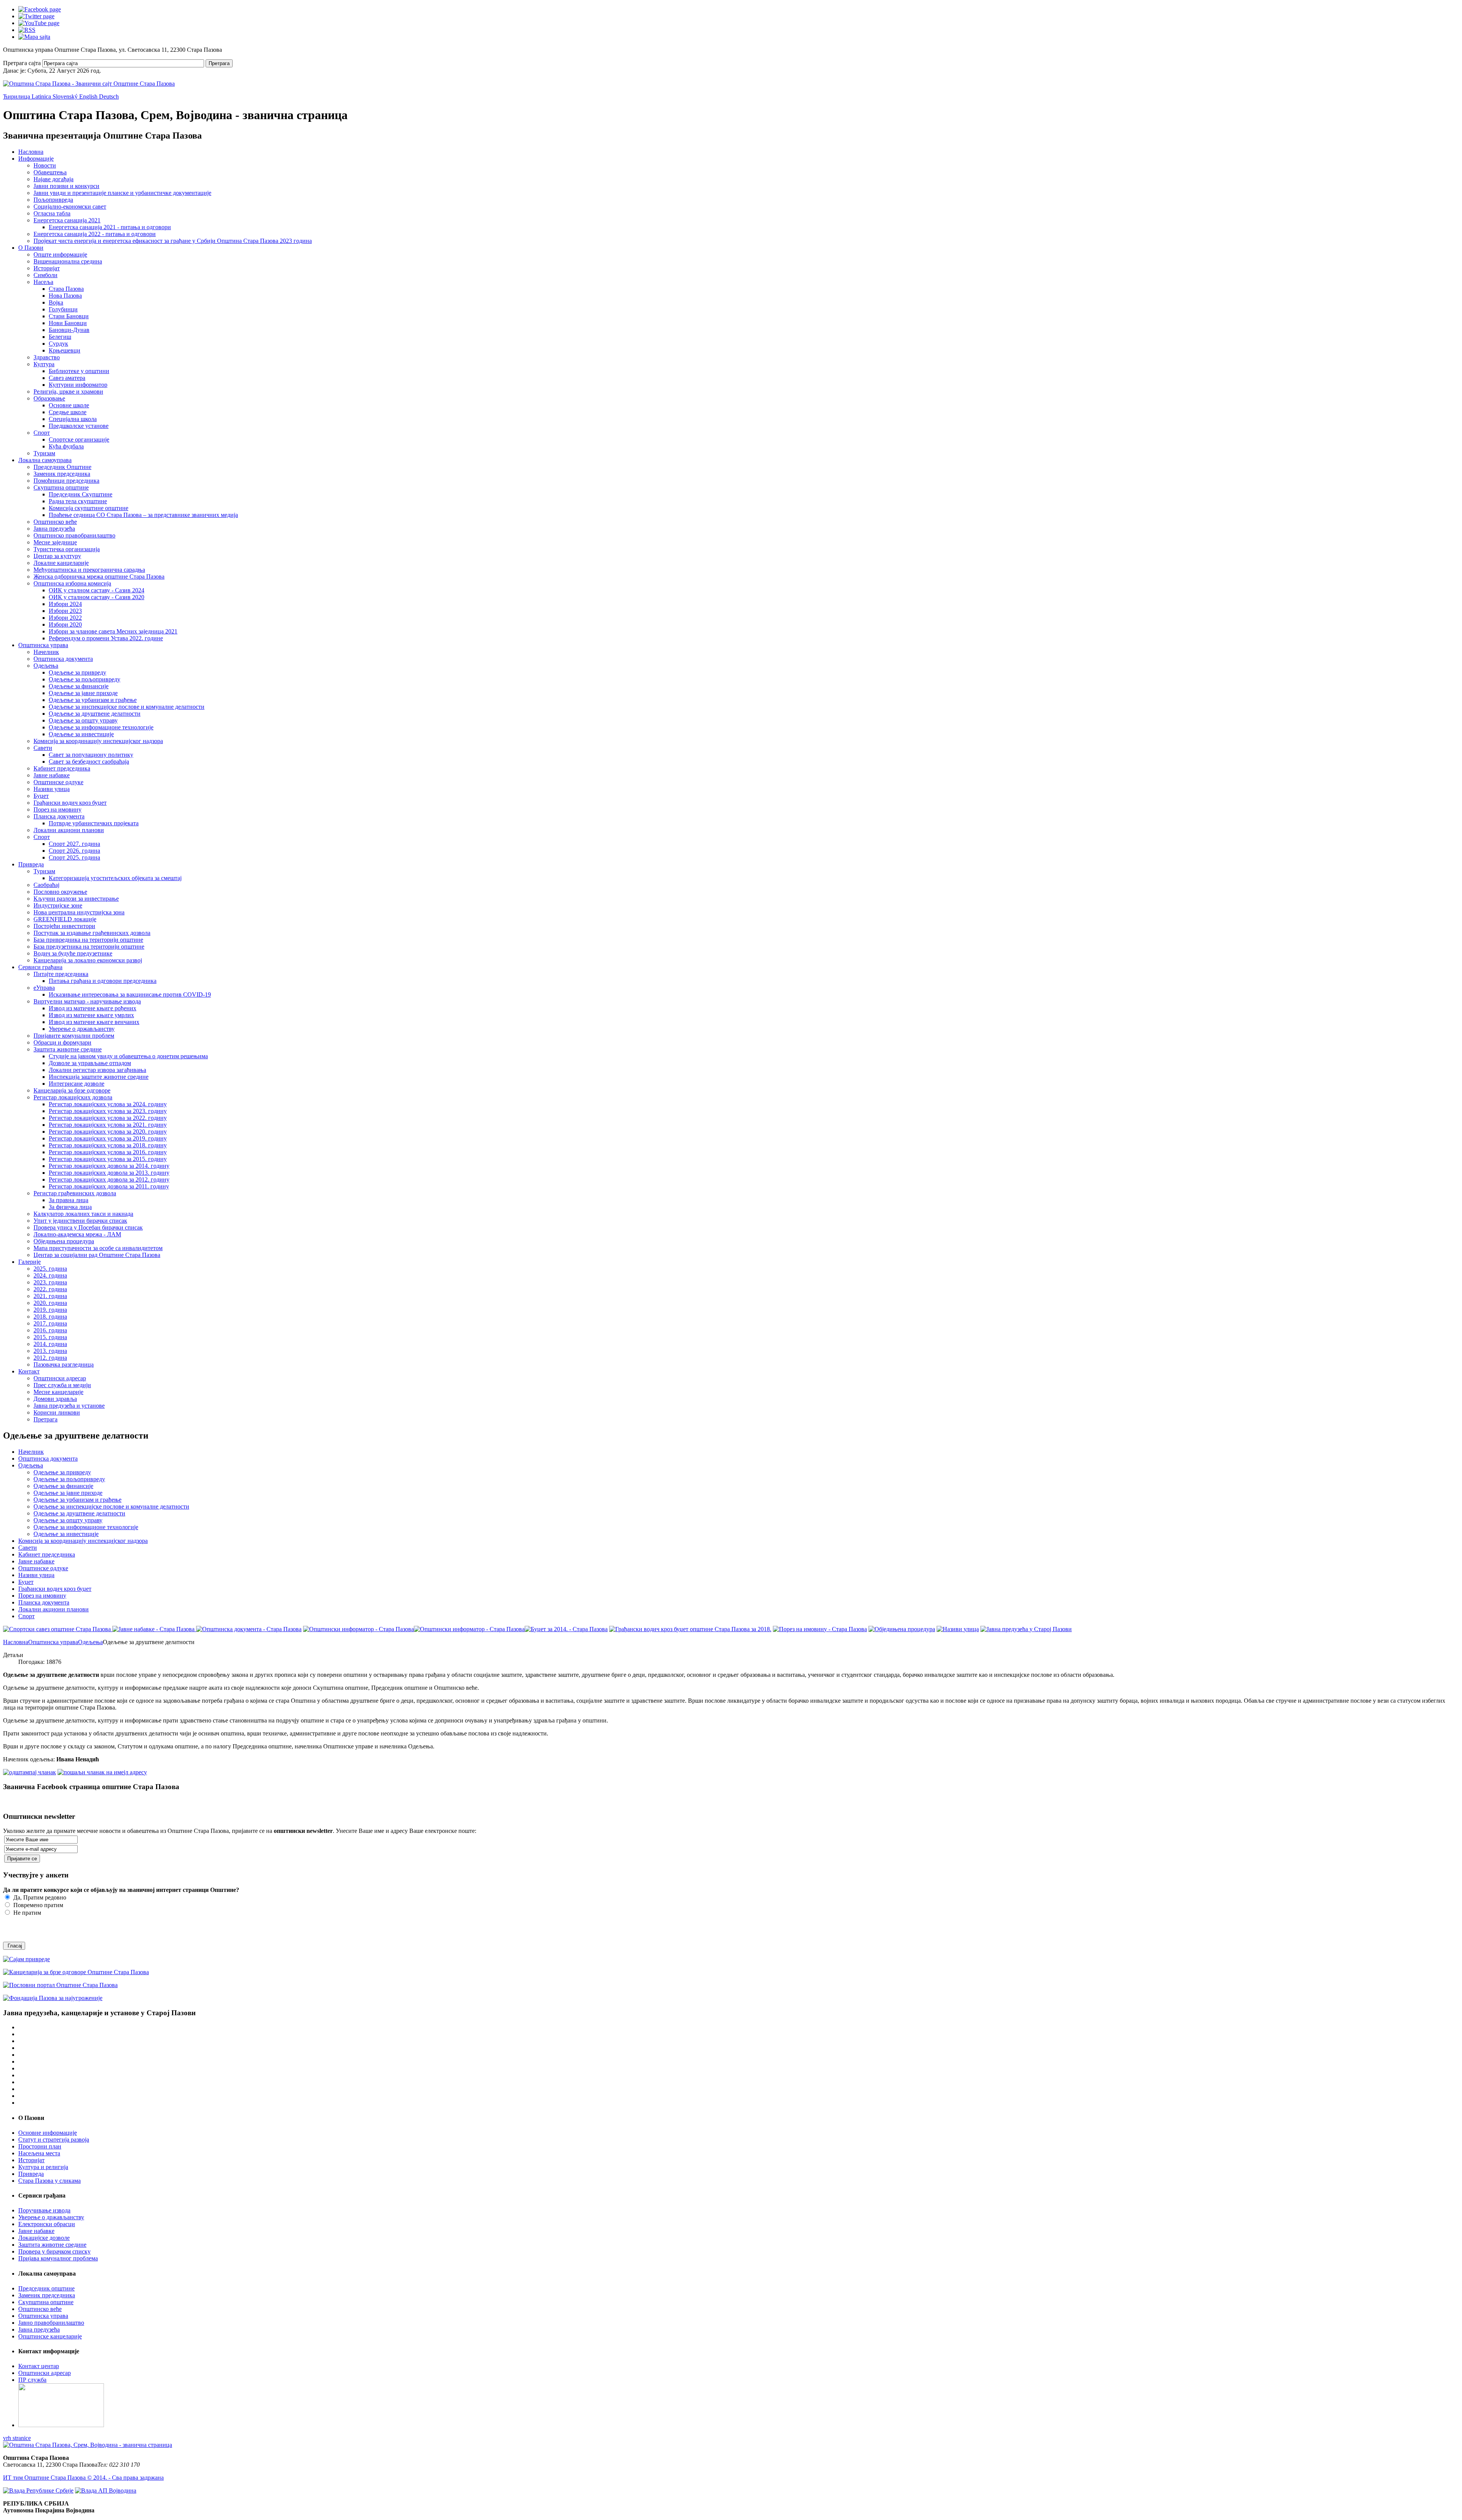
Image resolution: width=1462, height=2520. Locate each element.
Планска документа (59, 816)
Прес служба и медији (62, 1385)
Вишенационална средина (68, 261)
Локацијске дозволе (44, 2238)
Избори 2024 (65, 604)
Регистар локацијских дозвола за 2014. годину (109, 1166)
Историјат (47, 268)
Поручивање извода (44, 2210)
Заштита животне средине (68, 1049)
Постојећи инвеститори (64, 926)
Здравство (47, 357)
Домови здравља (55, 1399)
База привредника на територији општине (88, 940)
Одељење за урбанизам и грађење (93, 700)
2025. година (50, 1269)
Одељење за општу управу (83, 720)
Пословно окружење (60, 892)
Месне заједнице (55, 542)
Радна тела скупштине (78, 501)
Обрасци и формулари (62, 1042)
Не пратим (26, 1913)
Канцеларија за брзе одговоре (72, 1090)
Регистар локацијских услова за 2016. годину (108, 1152)
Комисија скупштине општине (89, 508)
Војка (56, 302)
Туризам (44, 453)
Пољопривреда (53, 200)
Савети (43, 748)
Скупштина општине (61, 487)
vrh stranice (17, 2438)
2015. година (50, 1337)
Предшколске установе (79, 426)
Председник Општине (62, 467)
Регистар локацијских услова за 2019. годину (108, 1138)
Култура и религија (43, 2167)
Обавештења (50, 172)
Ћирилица (17, 96)
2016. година (50, 1330)
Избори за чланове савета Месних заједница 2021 (113, 631)
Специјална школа (73, 419)
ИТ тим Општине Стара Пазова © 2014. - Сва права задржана (83, 2478)
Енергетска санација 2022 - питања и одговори (95, 234)
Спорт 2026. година (74, 851)
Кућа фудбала (66, 446)
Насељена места (39, 2153)
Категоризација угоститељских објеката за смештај (115, 878)
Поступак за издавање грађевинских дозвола (92, 933)
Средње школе (68, 412)
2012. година (50, 1358)
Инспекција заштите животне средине (99, 1077)
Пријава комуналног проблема (58, 2258)
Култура (44, 364)
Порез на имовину (57, 809)
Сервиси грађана (40, 967)
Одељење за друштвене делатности (95, 714)
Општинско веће (55, 522)
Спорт (42, 433)
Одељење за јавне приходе (83, 693)
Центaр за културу (57, 556)
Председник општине (46, 2288)
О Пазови (31, 248)
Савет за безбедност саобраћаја (89, 762)
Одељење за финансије (79, 686)
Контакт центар (39, 2366)
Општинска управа (43, 645)
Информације (36, 159)
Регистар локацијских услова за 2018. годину (108, 1145)
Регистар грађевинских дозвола (75, 1193)
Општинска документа (63, 659)
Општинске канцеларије (50, 2336)
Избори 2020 (65, 624)
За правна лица (69, 1200)
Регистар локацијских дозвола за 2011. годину (109, 1186)
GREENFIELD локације (65, 919)
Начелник (46, 652)
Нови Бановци (68, 323)
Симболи (45, 275)
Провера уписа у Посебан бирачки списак (88, 1227)
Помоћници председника (66, 481)
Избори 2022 (65, 618)
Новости (45, 165)
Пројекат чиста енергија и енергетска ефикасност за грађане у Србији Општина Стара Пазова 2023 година (173, 241)
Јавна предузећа (54, 529)
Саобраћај (46, 885)
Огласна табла (52, 213)
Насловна (31, 152)
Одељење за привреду (77, 672)
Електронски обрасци (47, 2224)
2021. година (50, 1296)
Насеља (43, 282)
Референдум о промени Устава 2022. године (106, 638)
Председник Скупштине (81, 494)
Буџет (41, 796)
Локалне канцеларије (61, 563)
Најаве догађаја (53, 179)
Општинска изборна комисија (72, 583)
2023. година (50, 1282)
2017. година (50, 1323)
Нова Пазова (65, 296)
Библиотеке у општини (79, 371)
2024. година (50, 1275)
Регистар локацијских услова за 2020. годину (108, 1132)
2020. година (50, 1303)
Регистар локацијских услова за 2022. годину (108, 1118)
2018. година (50, 1317)
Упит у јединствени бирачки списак (80, 1221)
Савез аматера (67, 378)
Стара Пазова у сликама (49, 2181)
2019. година (50, 1310)
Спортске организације (79, 439)
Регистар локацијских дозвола (73, 1097)
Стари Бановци (69, 316)
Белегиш (60, 337)
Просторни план (40, 2146)
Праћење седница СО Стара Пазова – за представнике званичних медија (143, 515)
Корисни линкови (57, 1412)
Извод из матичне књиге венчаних (94, 1022)
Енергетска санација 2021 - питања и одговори (110, 227)
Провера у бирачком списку (54, 2251)
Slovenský (66, 96)
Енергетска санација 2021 (67, 220)
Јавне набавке (52, 775)
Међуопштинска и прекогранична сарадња (89, 570)
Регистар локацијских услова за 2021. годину (108, 1125)
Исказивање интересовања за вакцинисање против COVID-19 (130, 994)
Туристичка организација (67, 549)
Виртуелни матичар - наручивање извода (87, 1001)
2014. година (50, 1344)
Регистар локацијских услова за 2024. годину (108, 1104)
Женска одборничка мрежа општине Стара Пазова (99, 577)
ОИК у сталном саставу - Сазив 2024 (97, 590)
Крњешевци (65, 350)
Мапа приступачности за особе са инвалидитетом (98, 1248)
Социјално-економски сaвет (70, 207)
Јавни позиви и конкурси (66, 186)
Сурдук (58, 344)
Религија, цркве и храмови (68, 392)
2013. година (50, 1351)
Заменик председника (62, 474)
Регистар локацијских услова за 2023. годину (108, 1111)
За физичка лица (70, 1207)
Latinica (42, 96)
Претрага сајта (22, 63)
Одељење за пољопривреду (85, 679)
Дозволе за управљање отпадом (90, 1063)
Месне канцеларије (58, 1392)
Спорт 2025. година (74, 857)
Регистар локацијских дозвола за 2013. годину (109, 1173)
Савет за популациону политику (91, 755)
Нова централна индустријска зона (79, 912)
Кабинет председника (62, 768)
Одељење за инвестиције (81, 734)
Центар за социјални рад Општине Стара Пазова (97, 1255)
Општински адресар (60, 1378)
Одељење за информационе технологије (101, 727)
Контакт (29, 1371)
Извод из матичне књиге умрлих (91, 1015)
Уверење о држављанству (82, 1029)
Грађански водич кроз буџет (70, 803)
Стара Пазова (66, 289)
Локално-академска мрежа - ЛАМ (77, 1234)
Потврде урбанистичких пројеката (94, 823)
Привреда (31, 864)
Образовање (49, 398)
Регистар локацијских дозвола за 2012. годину (109, 1179)
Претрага (219, 63)
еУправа (44, 988)
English (89, 96)
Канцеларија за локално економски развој (88, 960)
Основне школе (69, 405)
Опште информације (60, 254)
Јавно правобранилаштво (51, 2323)
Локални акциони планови (69, 830)
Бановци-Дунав (69, 330)
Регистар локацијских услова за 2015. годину (108, 1159)
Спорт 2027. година (74, 844)
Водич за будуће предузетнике (73, 953)
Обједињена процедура (64, 1241)
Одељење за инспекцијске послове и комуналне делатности (127, 707)
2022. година (50, 1289)
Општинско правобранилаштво (74, 535)
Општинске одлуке (58, 782)
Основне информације (48, 2133)
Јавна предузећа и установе (69, 1406)
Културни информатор (78, 385)
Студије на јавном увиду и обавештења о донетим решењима (128, 1056)
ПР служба (32, 2380)
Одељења (46, 666)
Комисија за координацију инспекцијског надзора (98, 741)
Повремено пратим (38, 1905)
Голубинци (63, 309)
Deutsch (109, 96)
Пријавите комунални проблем (74, 1036)
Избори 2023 (65, 611)
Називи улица (52, 789)
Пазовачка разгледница (64, 1364)
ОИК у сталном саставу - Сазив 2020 (97, 597)
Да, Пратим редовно (39, 1897)
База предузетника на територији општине (89, 947)
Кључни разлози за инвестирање (76, 899)
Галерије (30, 1262)
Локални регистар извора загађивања (97, 1070)
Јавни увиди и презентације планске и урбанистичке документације (122, 193)
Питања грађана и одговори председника (103, 981)
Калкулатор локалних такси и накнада (83, 1214)
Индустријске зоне (58, 905)
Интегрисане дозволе (77, 1084)
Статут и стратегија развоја (54, 2140)
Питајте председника (61, 974)
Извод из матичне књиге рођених (93, 1008)
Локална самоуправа (45, 460)
